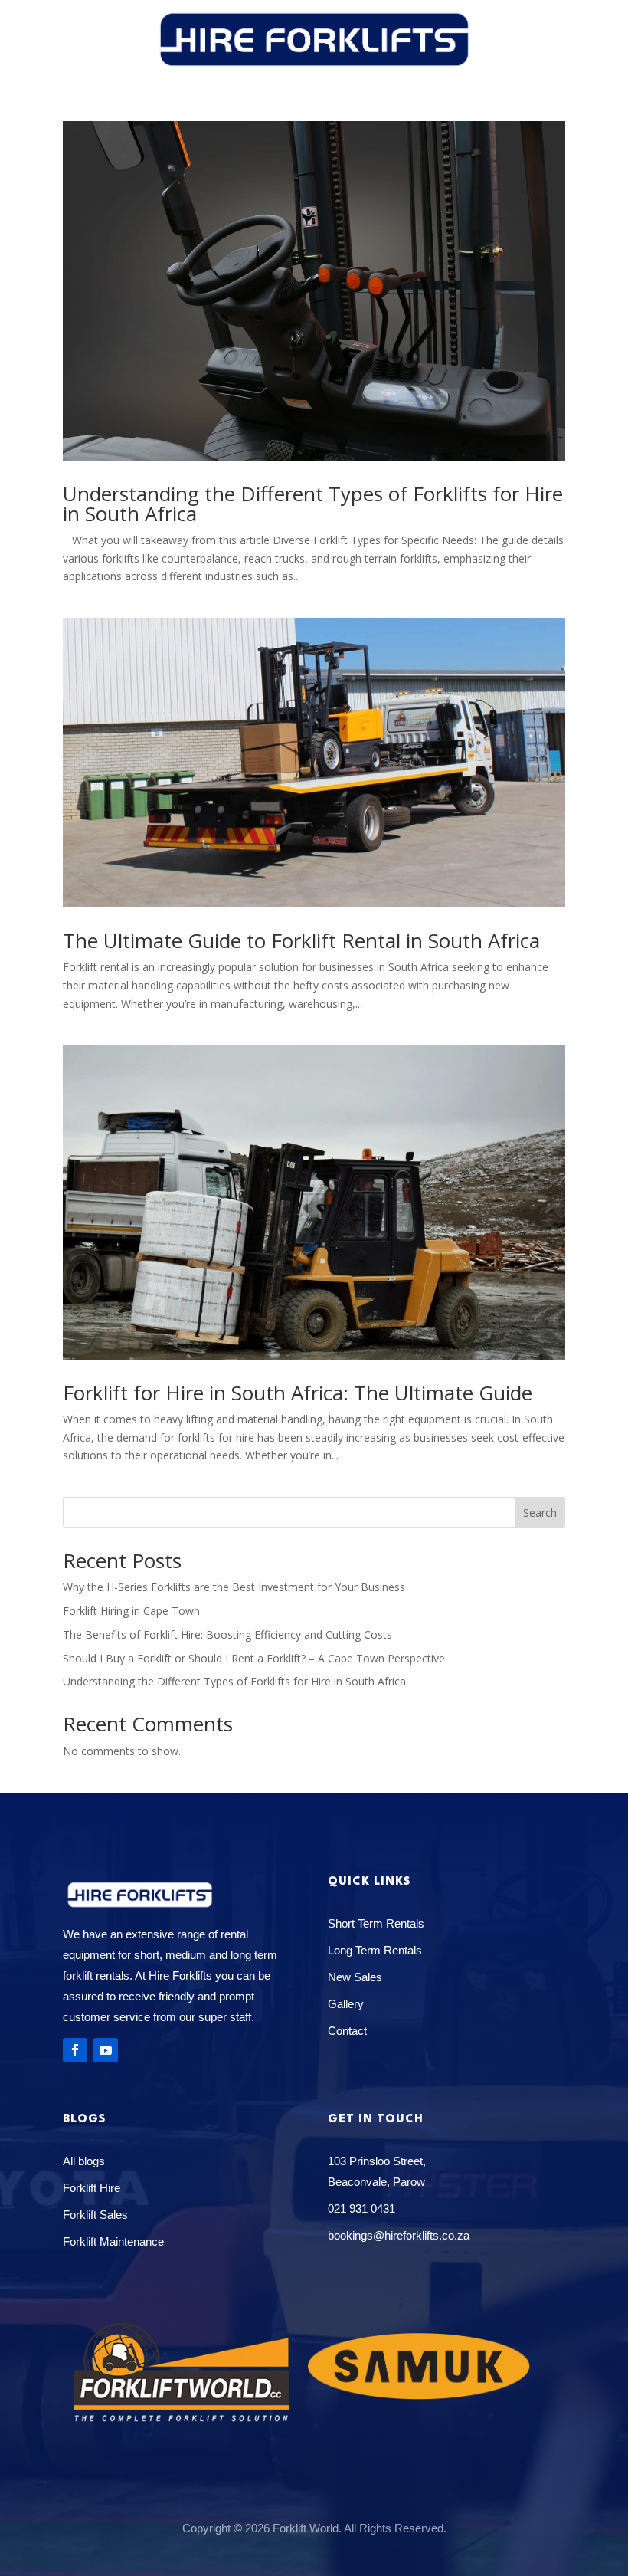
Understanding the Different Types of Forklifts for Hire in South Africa (313, 504)
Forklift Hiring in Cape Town (131, 1611)
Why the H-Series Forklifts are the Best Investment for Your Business (234, 1587)
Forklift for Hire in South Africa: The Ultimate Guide (298, 1393)
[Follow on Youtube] (106, 2050)
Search (540, 1513)
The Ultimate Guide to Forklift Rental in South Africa (301, 940)
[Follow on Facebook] (75, 2050)
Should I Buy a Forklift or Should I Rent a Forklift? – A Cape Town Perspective (254, 1658)
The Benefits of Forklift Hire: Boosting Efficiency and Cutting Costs (227, 1634)
